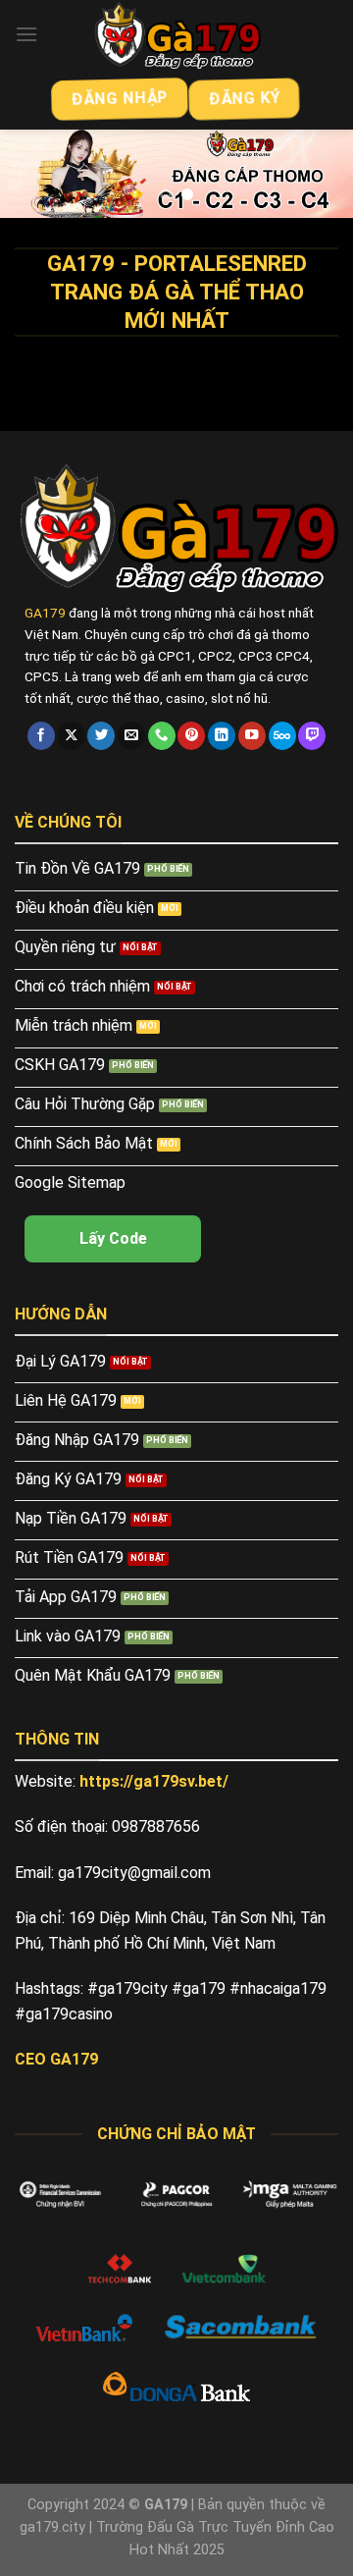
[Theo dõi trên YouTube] (252, 736)
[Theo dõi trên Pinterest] (191, 736)
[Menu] (26, 34)
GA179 (45, 613)
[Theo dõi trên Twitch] (312, 736)
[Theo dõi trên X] (71, 736)
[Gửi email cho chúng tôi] (131, 736)
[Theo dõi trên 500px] (282, 736)
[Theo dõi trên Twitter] (101, 736)
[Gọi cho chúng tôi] (162, 736)
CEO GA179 (56, 2059)
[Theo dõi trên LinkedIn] (222, 736)
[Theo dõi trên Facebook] (41, 736)
